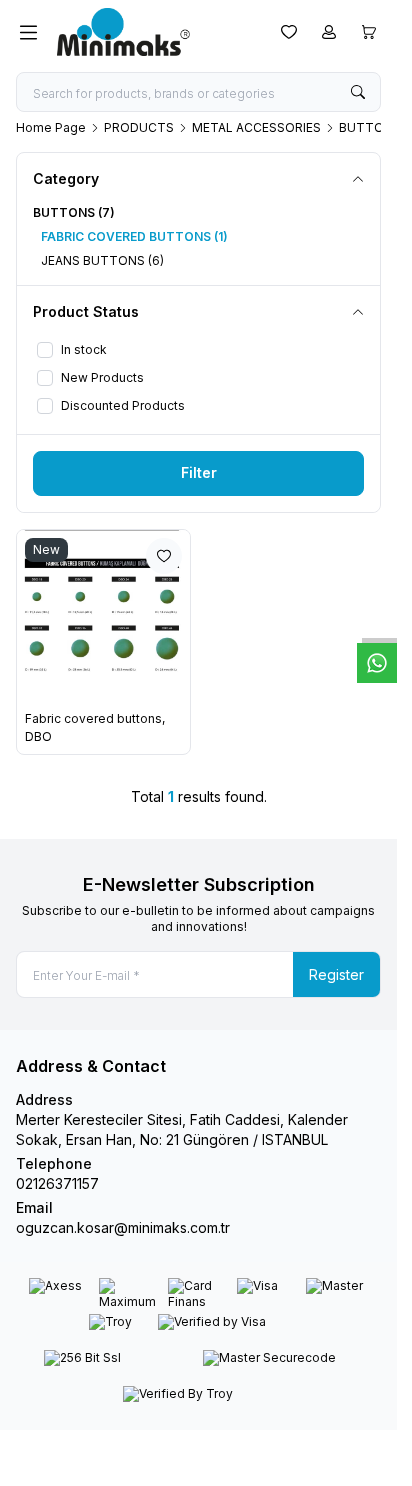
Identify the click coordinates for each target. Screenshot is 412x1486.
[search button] (358, 92)
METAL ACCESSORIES (256, 127)
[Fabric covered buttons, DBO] (103, 616)
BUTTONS (370, 127)
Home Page (51, 127)
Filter (199, 472)
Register (336, 974)
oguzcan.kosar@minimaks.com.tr (123, 1227)
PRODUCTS (139, 127)
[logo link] (153, 32)
